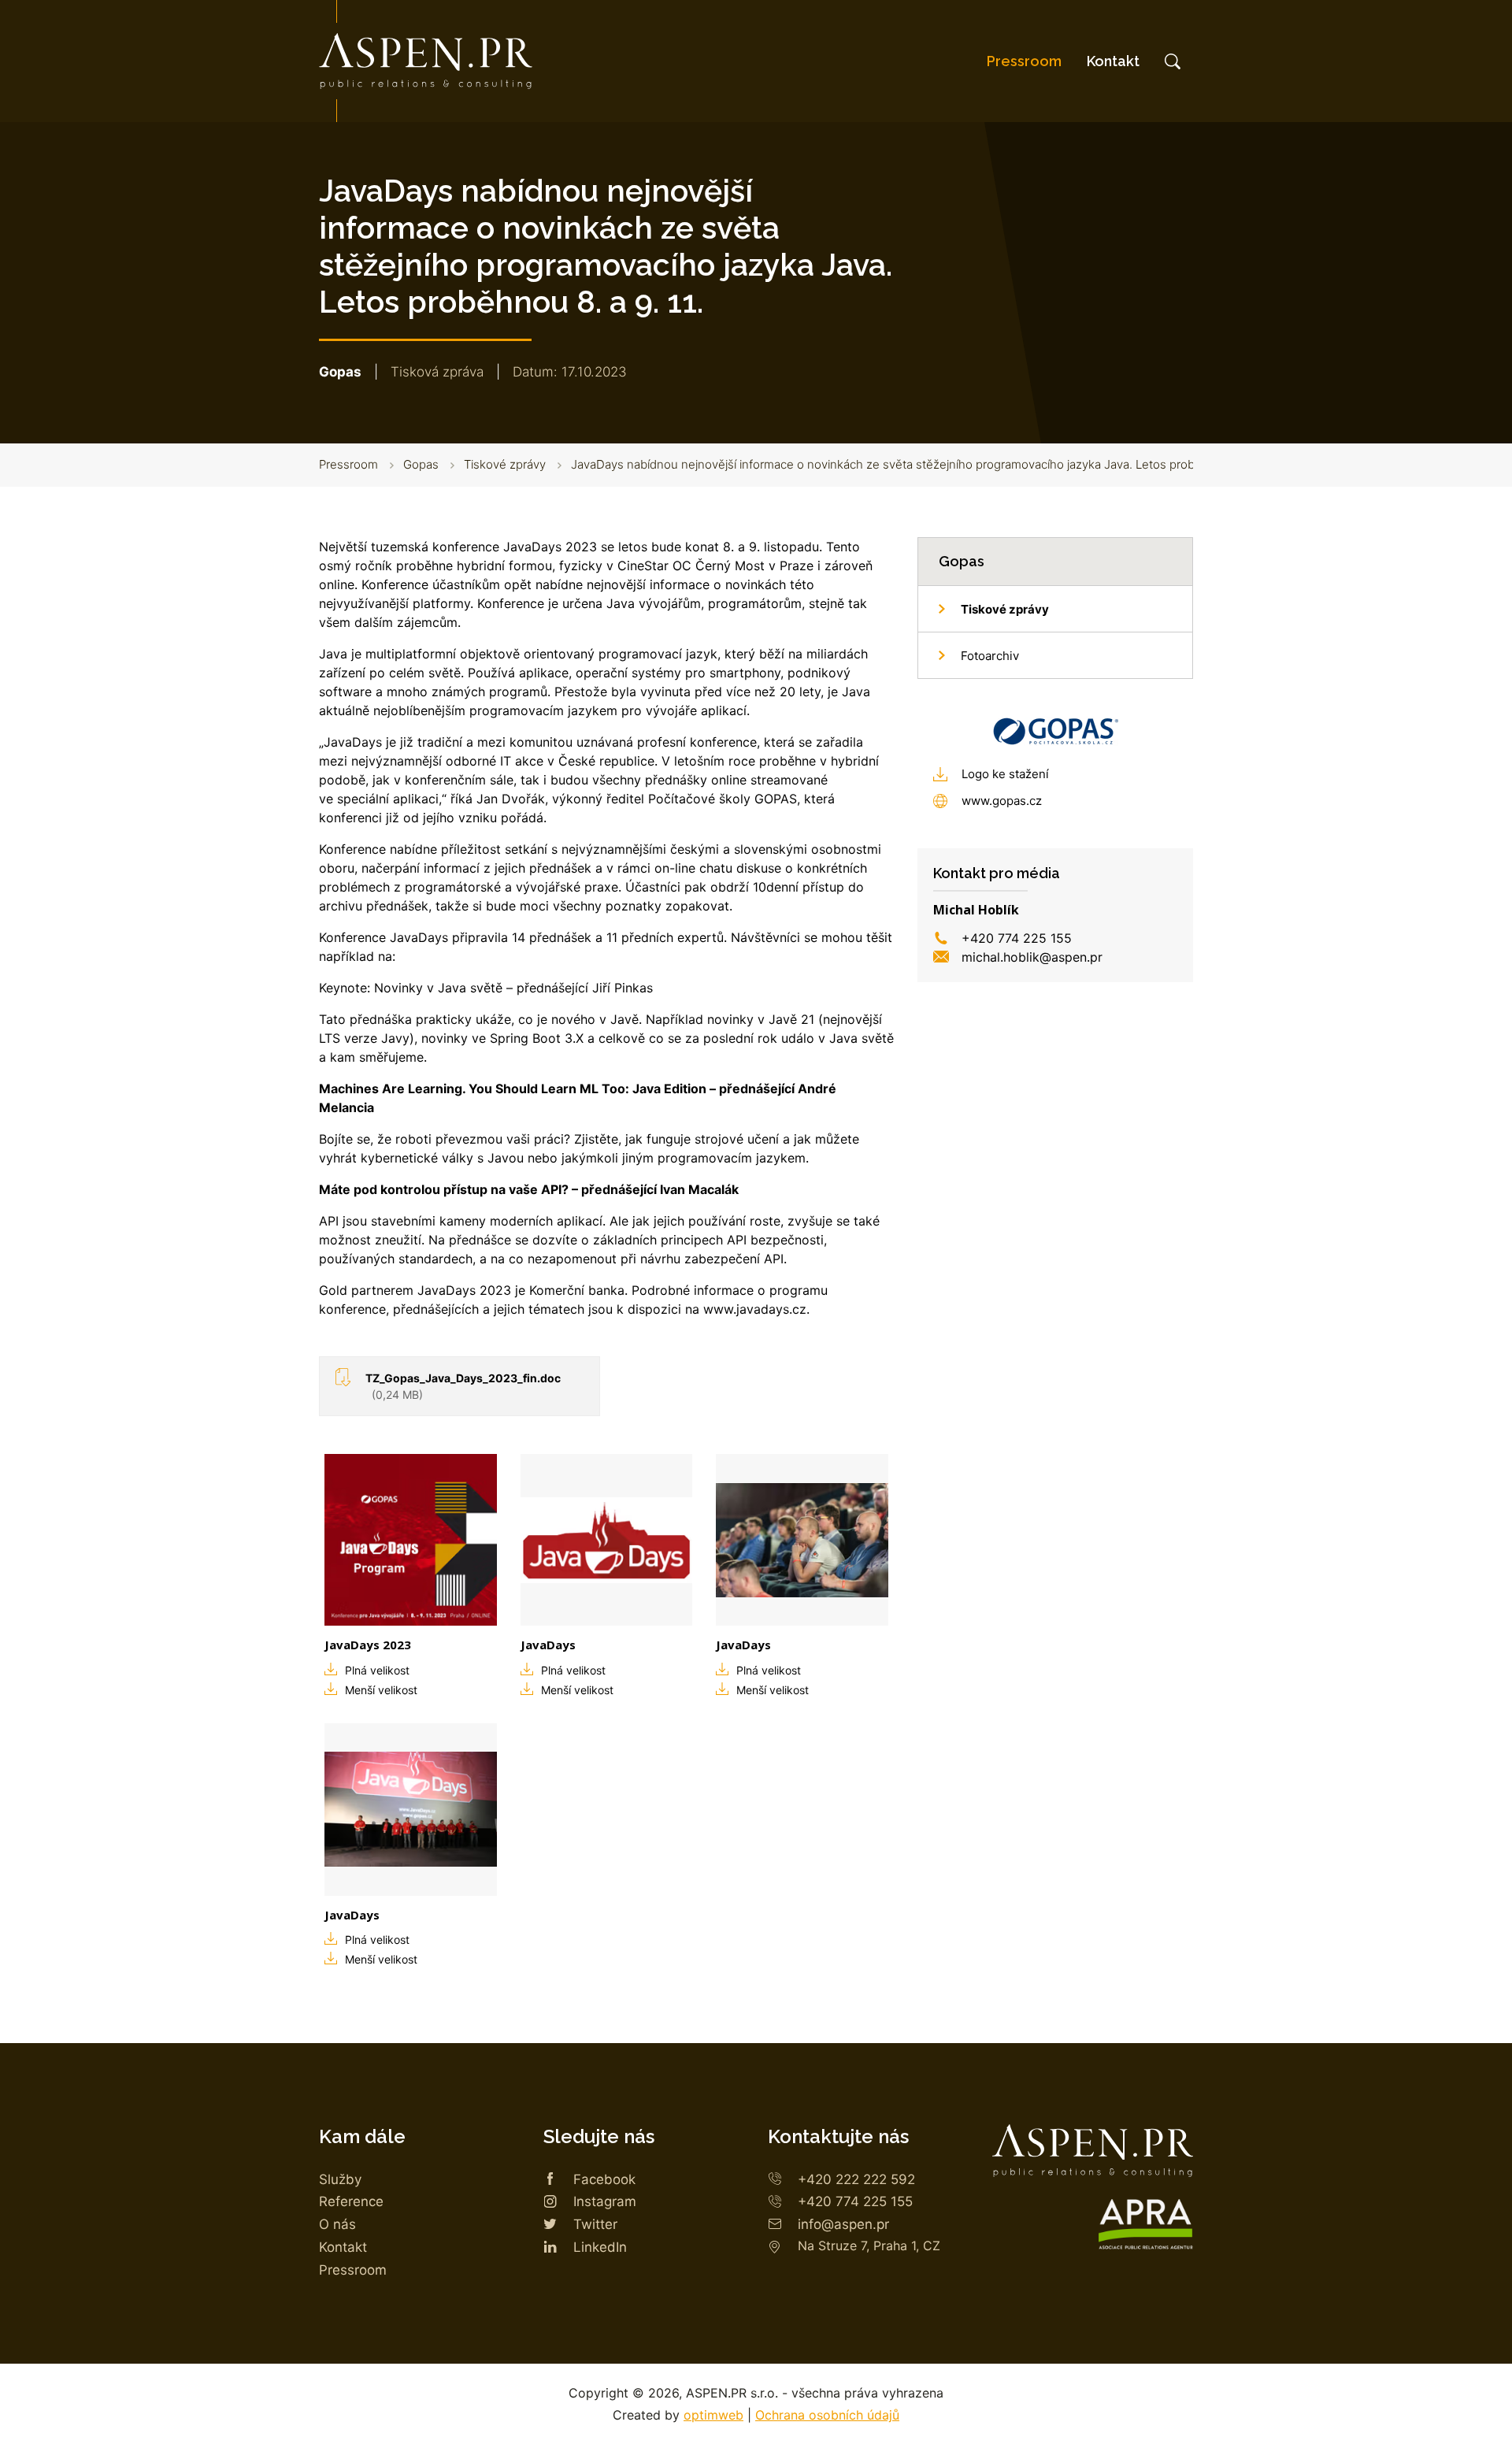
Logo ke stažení (1005, 774)
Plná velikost (377, 1670)
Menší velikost (381, 1690)
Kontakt (1113, 61)
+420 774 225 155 (1017, 938)
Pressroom (1024, 61)
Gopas (421, 464)
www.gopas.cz (1002, 801)
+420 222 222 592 (856, 2179)
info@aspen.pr (843, 2224)
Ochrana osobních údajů (827, 2415)
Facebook (604, 2179)
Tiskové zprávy (505, 464)
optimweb (713, 2415)
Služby (340, 2179)
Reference (351, 2201)
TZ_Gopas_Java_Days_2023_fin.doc (463, 1386)
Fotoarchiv (990, 656)
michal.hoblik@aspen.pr (1032, 957)
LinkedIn (600, 2247)
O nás (337, 2224)
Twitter (595, 2224)
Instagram (605, 2201)
